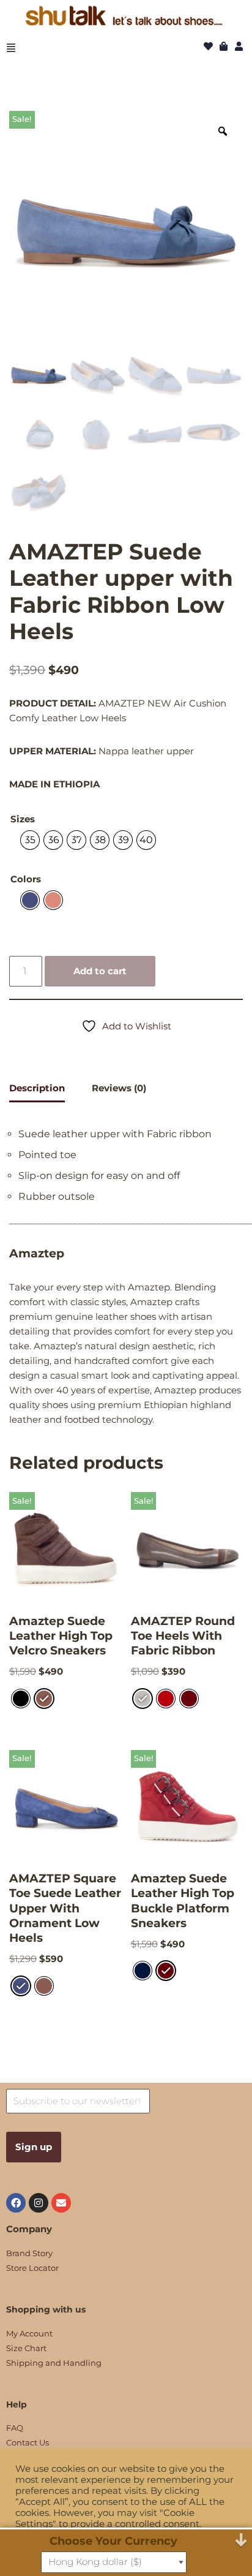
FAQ (15, 2428)
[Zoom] (223, 131)
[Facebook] (16, 2203)
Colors (26, 879)
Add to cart (100, 971)
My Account (29, 2333)
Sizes (23, 819)
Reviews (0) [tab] (119, 1088)
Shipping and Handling (54, 2363)
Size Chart (26, 2348)
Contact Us (28, 2442)
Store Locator (32, 2268)
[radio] (30, 840)
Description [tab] (37, 1088)
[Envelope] (61, 2203)
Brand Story (29, 2253)
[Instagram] (39, 2203)
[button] (11, 48)
